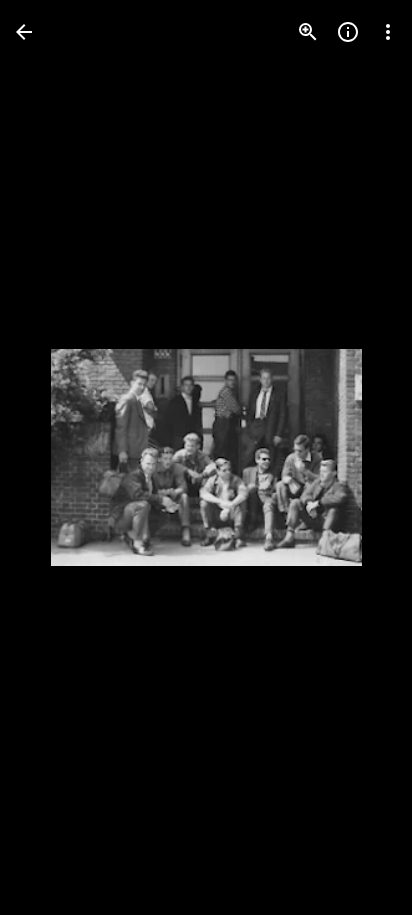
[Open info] (348, 32)
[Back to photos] (24, 32)
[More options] (388, 32)
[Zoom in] (308, 32)
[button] (56, 458)
